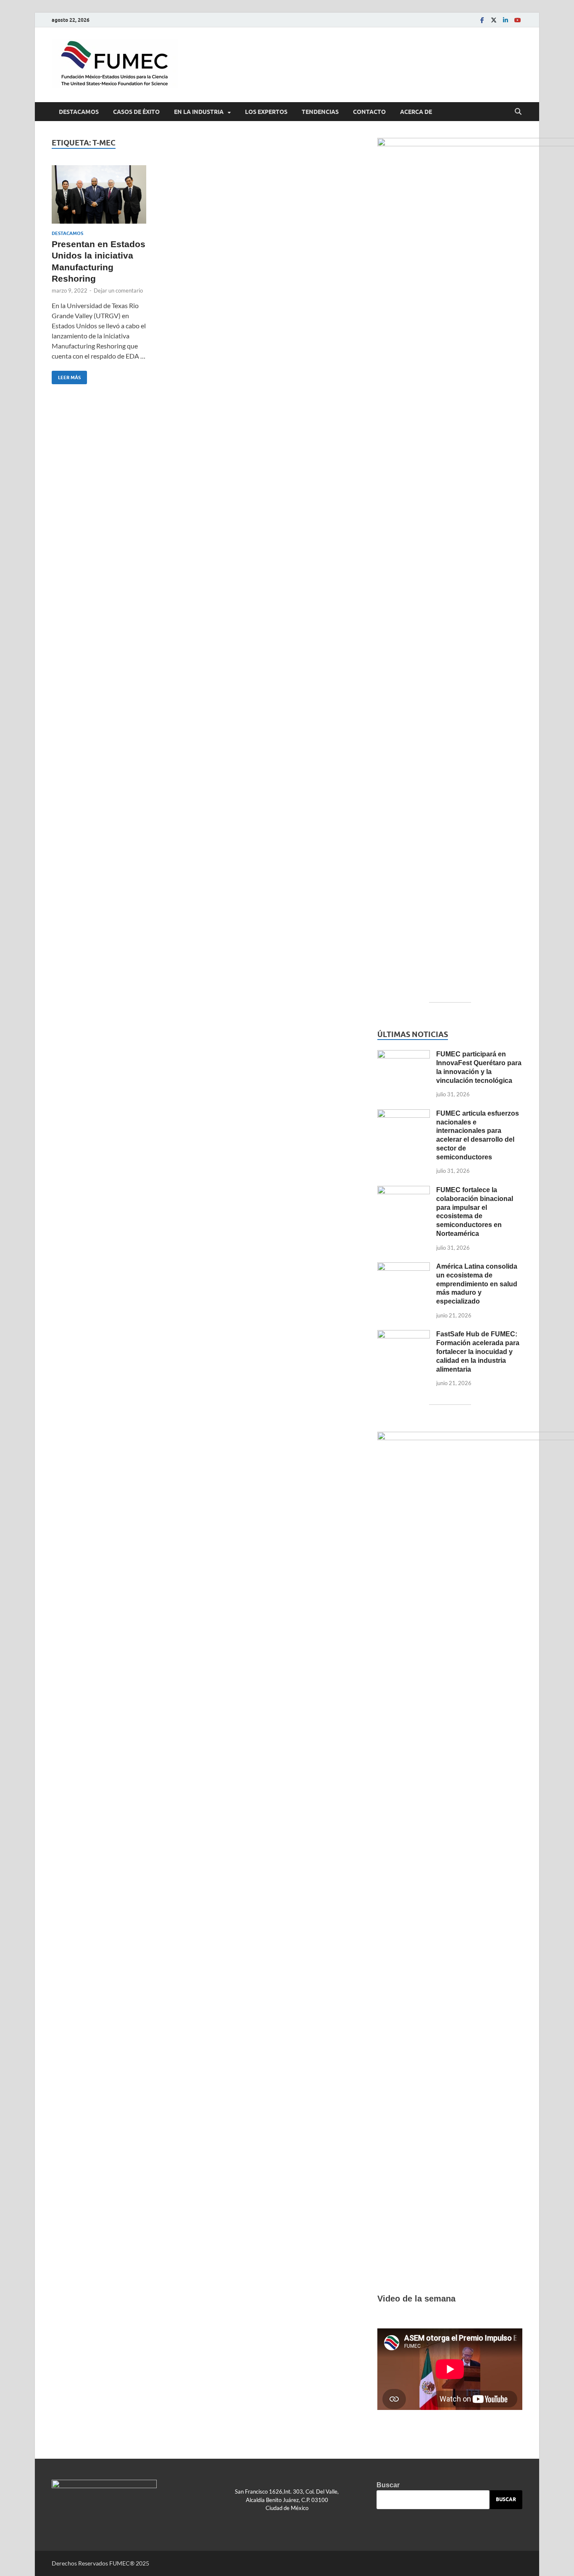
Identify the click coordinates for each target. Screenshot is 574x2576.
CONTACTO (369, 112)
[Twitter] (494, 20)
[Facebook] (482, 20)
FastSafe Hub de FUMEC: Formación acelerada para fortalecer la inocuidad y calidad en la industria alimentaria (478, 1351)
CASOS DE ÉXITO (136, 112)
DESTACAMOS (79, 112)
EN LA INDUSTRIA (199, 112)
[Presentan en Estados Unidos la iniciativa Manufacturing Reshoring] (99, 194)
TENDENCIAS (320, 112)
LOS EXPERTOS (266, 112)
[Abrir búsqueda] (518, 112)
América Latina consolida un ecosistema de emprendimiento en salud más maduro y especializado (477, 1284)
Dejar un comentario (118, 290)
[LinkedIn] (506, 20)
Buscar (388, 2485)
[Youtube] (517, 20)
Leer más (66, 376)
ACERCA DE (416, 112)
